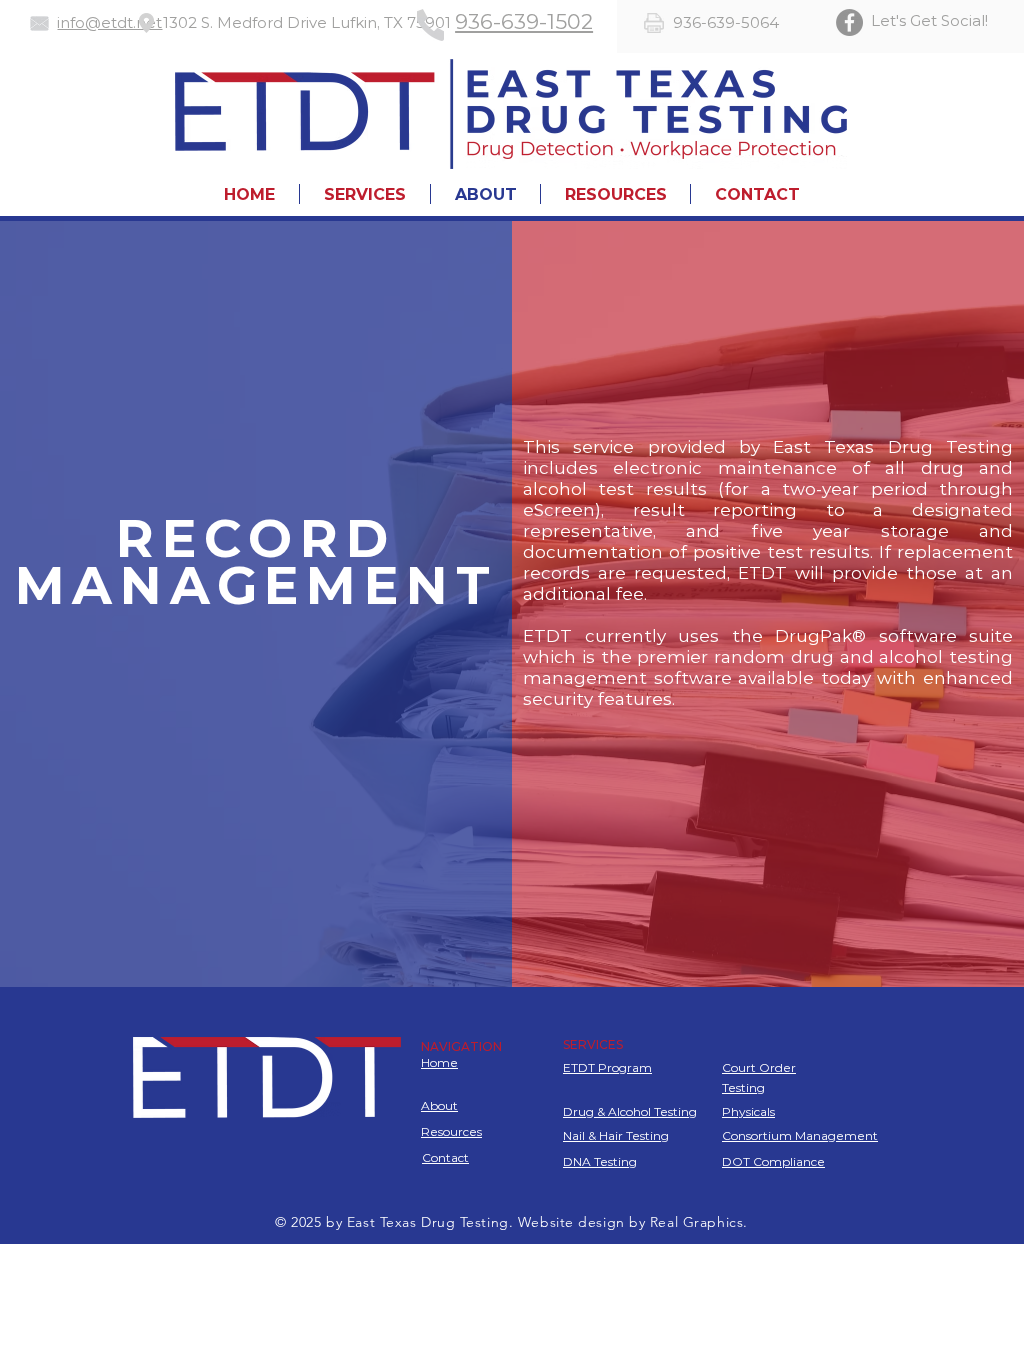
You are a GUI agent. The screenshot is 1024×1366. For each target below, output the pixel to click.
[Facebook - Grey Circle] (849, 22)
